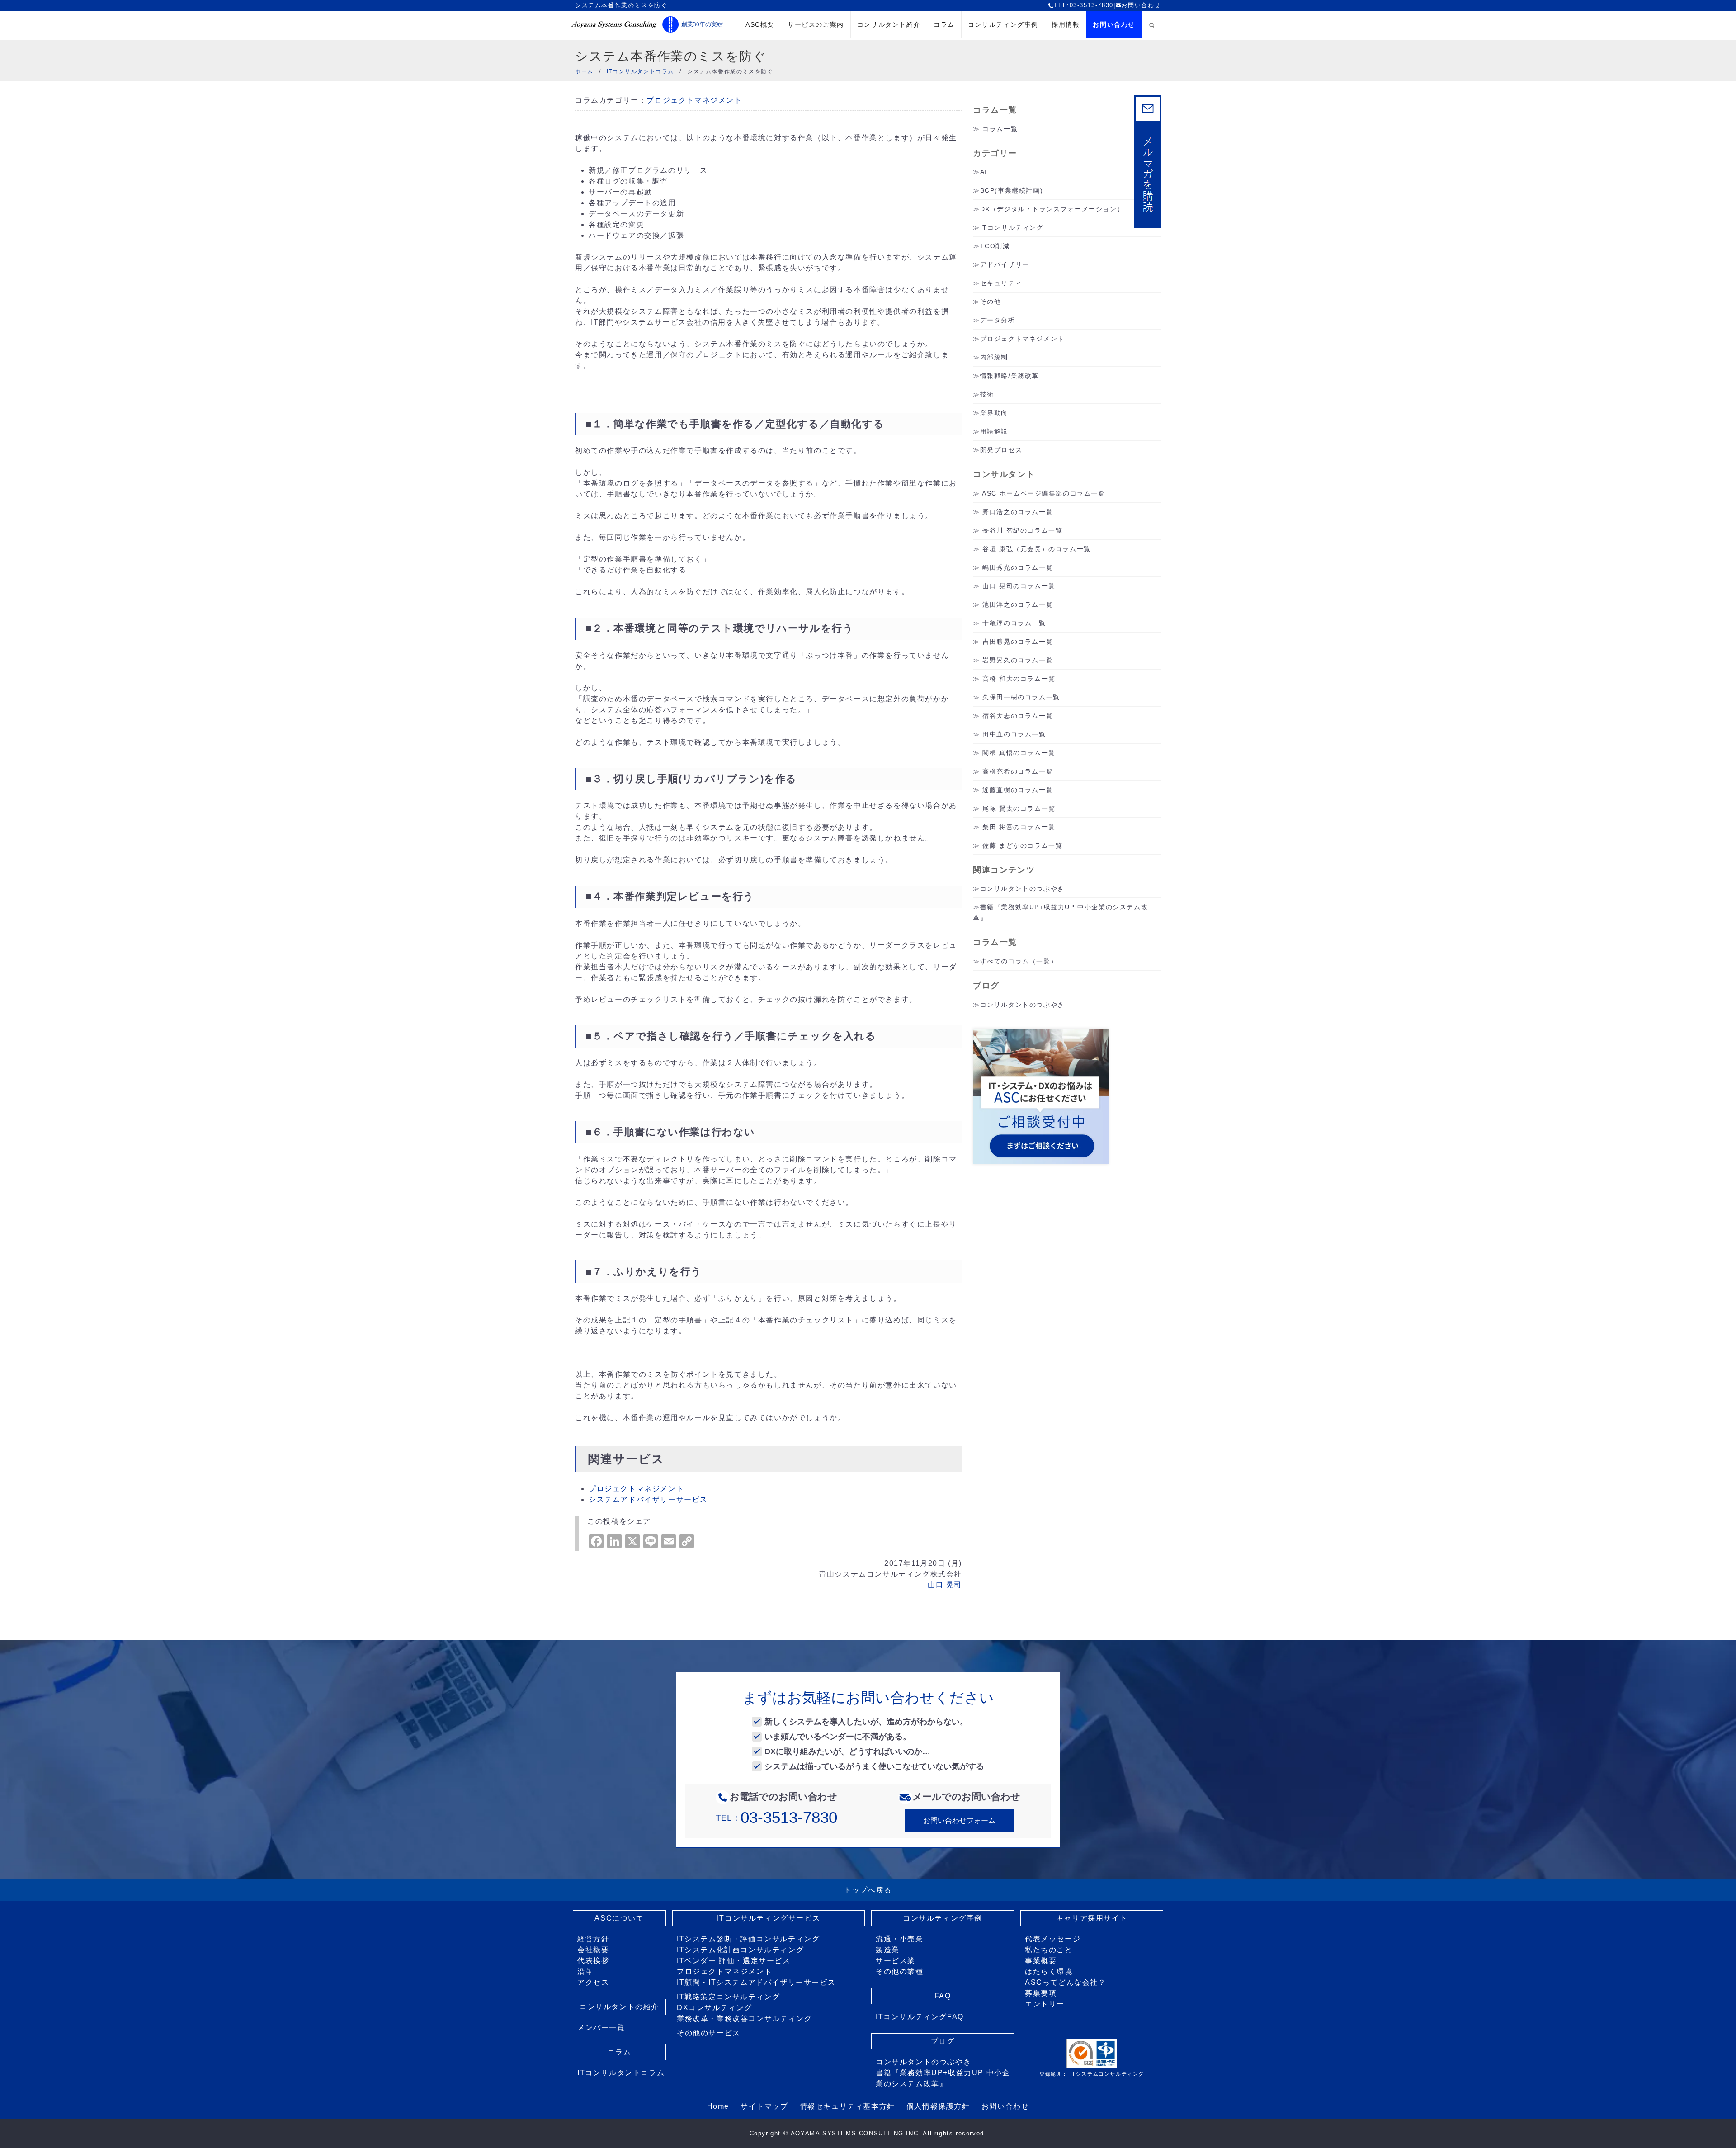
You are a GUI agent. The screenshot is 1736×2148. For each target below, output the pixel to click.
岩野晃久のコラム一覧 (1018, 660)
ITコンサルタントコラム (621, 2073)
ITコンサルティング (1012, 227)
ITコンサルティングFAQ (920, 2017)
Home (718, 2106)
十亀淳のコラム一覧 (1014, 623)
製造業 (888, 1950)
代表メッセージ (1053, 1939)
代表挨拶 (593, 1961)
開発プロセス (1001, 450)
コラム (944, 24)
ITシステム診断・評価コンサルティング (748, 1939)
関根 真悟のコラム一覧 (1019, 753)
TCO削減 (995, 246)
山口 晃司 (945, 1585)
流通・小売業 (900, 1939)
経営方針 (593, 1939)
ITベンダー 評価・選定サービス (734, 1961)
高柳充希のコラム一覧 (1018, 771)
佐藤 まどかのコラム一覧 (1022, 845)
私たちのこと (1049, 1950)
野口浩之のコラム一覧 (1018, 512)
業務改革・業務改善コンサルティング (744, 2018)
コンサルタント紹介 (889, 24)
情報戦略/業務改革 (1010, 376)
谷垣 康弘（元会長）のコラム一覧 (1037, 549)
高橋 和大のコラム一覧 (1019, 679)
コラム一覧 (1000, 129)
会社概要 (593, 1950)
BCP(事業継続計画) (1012, 190)
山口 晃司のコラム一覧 (1019, 586)
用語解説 (994, 431)
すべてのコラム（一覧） (1019, 961)
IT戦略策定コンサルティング (728, 1997)
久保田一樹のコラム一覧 (1021, 697)
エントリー (1045, 2004)
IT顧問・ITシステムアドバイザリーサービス (756, 1982)
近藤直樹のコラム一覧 (1018, 790)
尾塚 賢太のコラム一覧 (1019, 808)
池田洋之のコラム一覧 (1018, 604)
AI (984, 172)
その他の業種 (900, 1971)
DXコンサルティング (715, 2008)
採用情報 (1066, 24)
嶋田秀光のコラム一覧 (1018, 567)
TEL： (776, 1818)
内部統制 (994, 357)
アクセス (593, 1982)
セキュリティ (1001, 283)
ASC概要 (760, 24)
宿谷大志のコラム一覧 (1018, 716)
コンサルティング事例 (1003, 24)
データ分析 (998, 320)
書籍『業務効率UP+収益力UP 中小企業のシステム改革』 (943, 2078)
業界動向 (994, 413)
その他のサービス (709, 2033)
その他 (991, 302)
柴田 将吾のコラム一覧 (1019, 827)
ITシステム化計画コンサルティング (740, 1950)
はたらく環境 (1049, 1971)
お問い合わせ (1141, 5)
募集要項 (1041, 1993)
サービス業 (896, 1961)
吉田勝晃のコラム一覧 (1018, 642)
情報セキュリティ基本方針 (847, 2106)
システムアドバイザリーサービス (648, 1499)
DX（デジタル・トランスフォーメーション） (1052, 209)
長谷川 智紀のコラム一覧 (1022, 530)
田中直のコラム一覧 (1014, 734)
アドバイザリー (1005, 264)
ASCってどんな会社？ (1066, 1982)
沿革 (585, 1971)
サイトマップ (764, 2106)
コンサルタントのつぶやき (1022, 888)
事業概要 (1041, 1961)
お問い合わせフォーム (959, 1820)
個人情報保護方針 (938, 2106)
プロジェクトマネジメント (694, 100)
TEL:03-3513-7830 (1084, 5)
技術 (987, 394)
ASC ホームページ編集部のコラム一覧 (1043, 493)
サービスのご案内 (816, 24)
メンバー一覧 (601, 2028)
